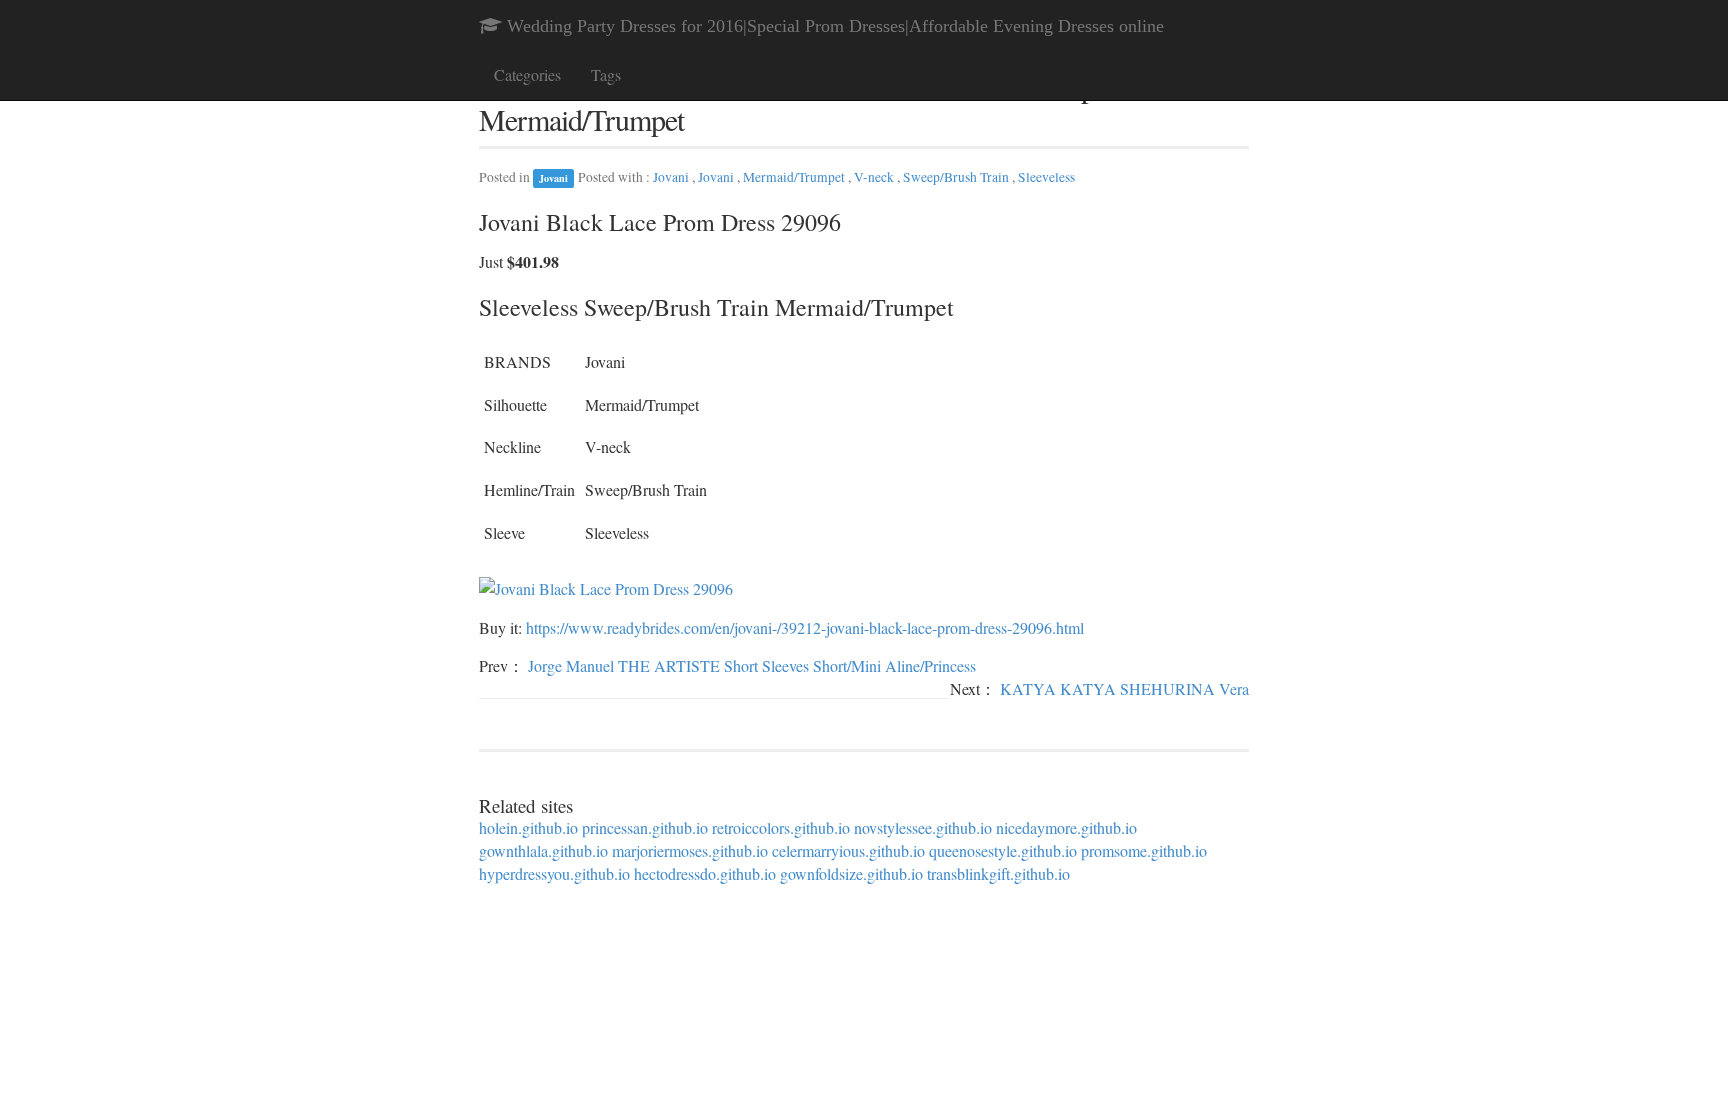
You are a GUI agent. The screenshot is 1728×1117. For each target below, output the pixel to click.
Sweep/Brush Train (957, 177)
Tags (606, 74)
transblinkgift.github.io (998, 873)
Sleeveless (1046, 177)
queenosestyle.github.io (1003, 850)
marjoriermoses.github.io (690, 850)
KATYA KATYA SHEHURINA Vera (1124, 688)
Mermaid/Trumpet (795, 177)
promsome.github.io (1144, 850)
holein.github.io (528, 827)
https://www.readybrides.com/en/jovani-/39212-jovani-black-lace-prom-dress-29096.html (805, 627)
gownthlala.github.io (543, 850)
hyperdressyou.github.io (554, 873)
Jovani (553, 178)
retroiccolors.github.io (781, 827)
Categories (527, 74)
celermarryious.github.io (848, 850)
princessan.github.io (645, 827)
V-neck (875, 177)
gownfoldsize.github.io (851, 873)
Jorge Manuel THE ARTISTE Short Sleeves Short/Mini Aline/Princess (752, 665)
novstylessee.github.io (923, 827)
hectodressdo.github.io (705, 873)
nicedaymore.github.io (1066, 827)
